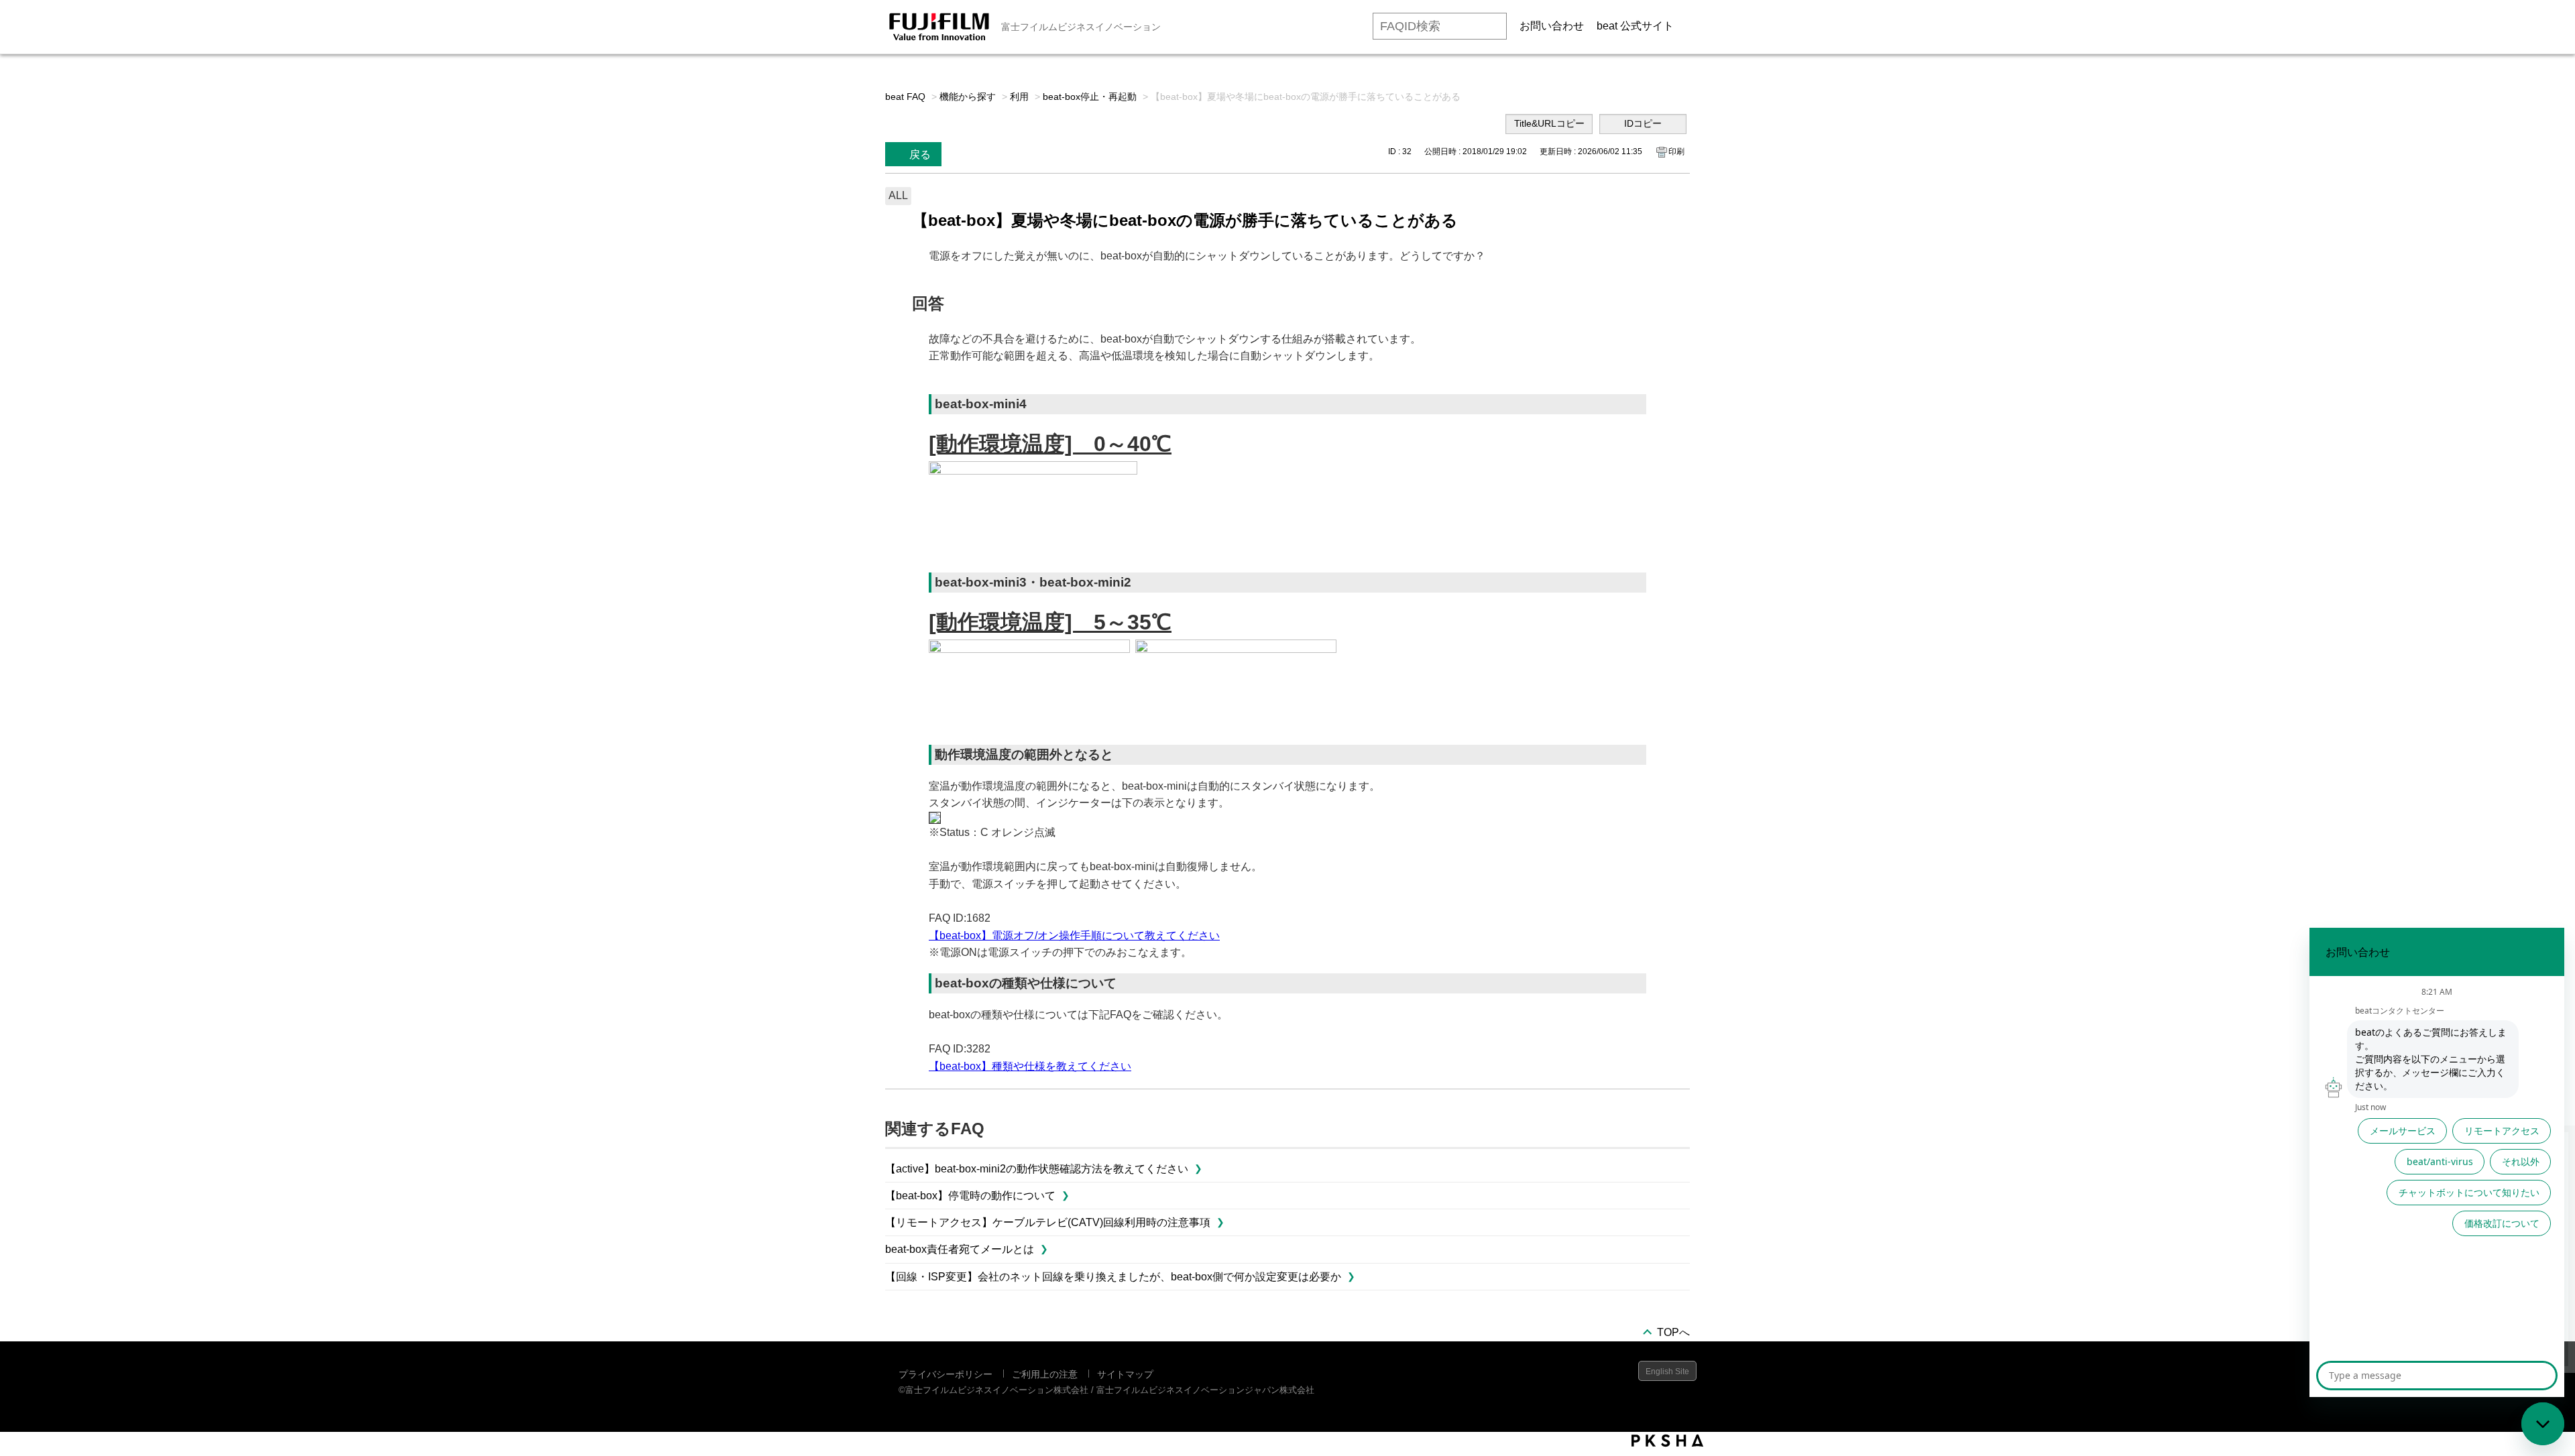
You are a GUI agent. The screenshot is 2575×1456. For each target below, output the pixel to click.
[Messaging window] (2437, 1162)
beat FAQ (905, 97)
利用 (1019, 97)
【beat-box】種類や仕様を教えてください (1030, 1066)
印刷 (1676, 151)
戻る (920, 155)
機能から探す (968, 97)
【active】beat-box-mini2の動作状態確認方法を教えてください (1037, 1169)
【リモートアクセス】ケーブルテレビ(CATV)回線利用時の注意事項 (1048, 1222)
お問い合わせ (1552, 26)
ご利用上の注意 (1045, 1374)
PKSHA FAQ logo (1667, 1441)
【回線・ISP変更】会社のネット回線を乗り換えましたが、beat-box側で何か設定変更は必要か (1113, 1277)
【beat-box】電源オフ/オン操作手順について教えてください (1074, 935)
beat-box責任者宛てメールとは (960, 1249)
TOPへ (1673, 1332)
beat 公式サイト (1635, 26)
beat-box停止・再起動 (1090, 97)
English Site (1667, 1372)
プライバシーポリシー (946, 1374)
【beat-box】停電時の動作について (970, 1196)
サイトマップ (1125, 1374)
